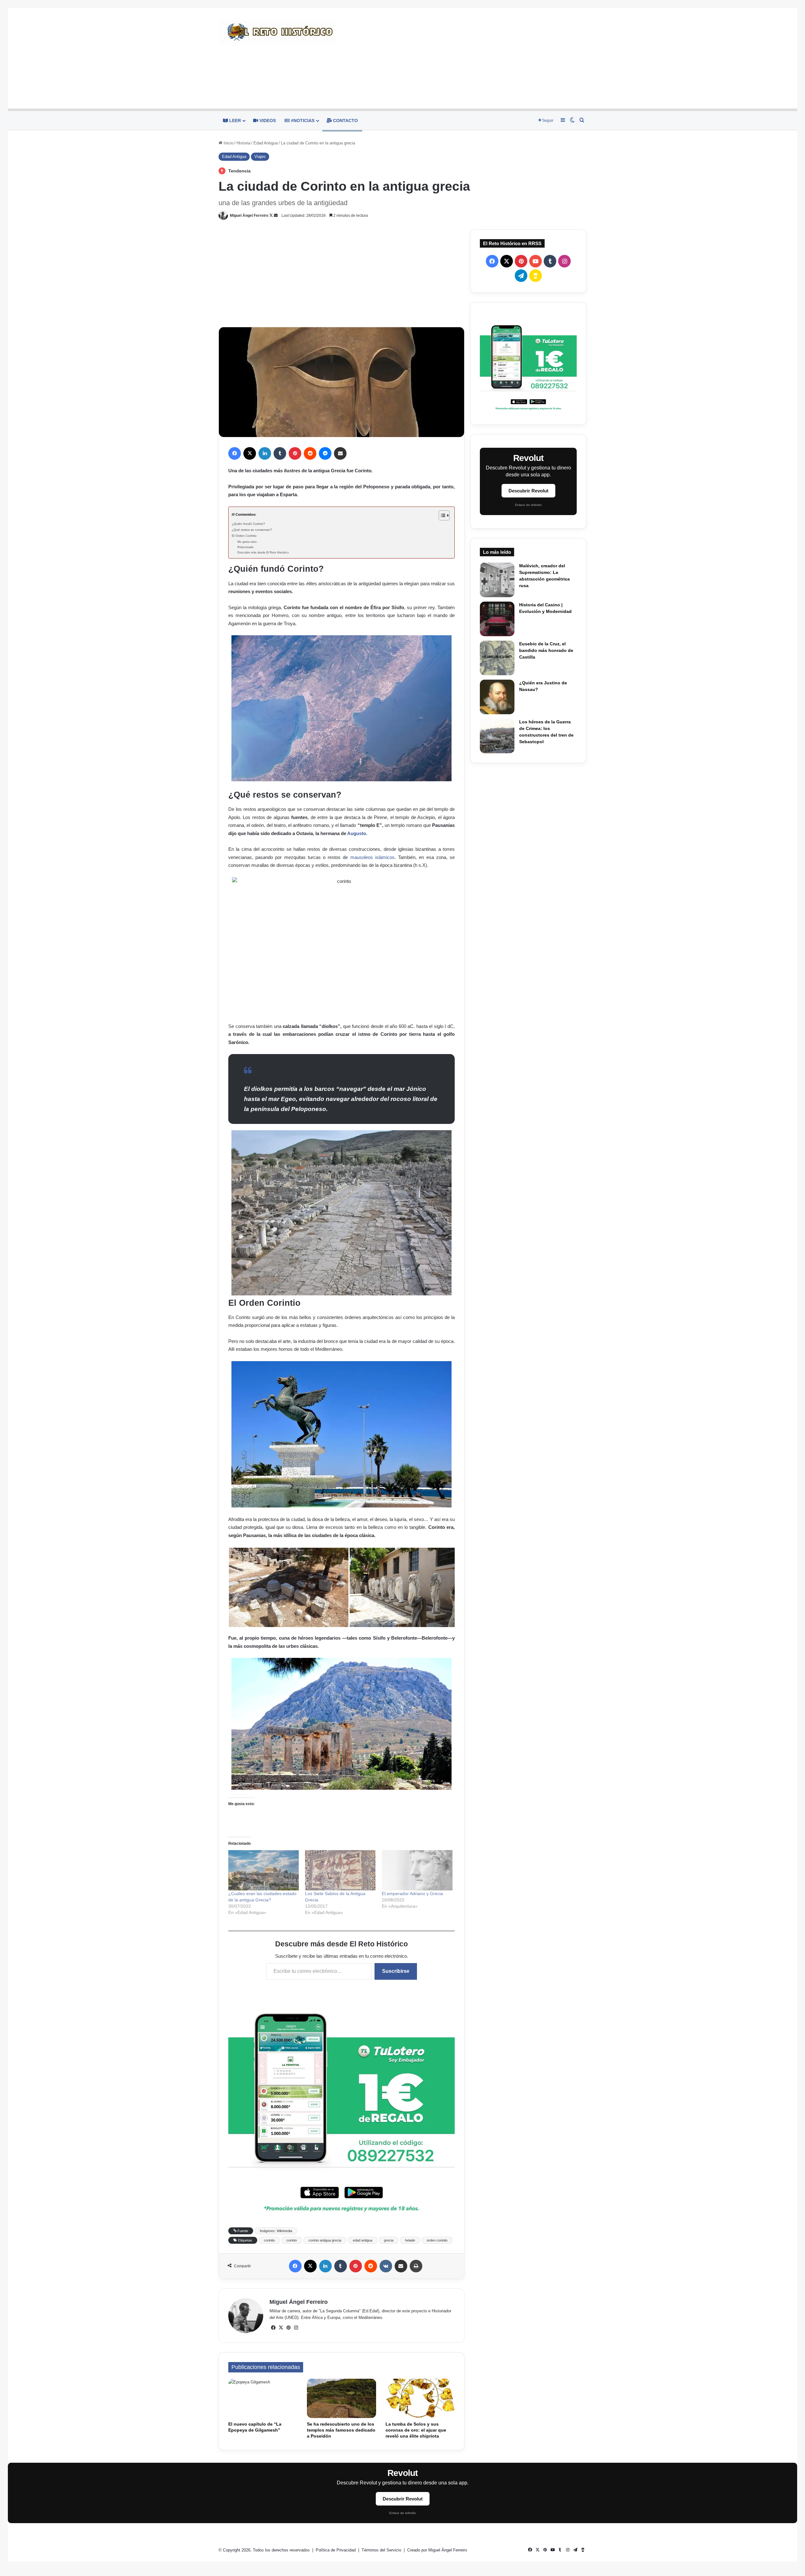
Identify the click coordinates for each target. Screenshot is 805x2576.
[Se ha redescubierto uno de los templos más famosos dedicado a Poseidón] (341, 2398)
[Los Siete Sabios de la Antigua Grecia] (340, 1870)
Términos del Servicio (382, 2550)
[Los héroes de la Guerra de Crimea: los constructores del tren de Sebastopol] (497, 736)
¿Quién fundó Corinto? (248, 524)
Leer (234, 121)
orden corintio (437, 2240)
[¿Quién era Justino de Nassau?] (497, 697)
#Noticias (302, 121)
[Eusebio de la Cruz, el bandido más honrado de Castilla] (497, 658)
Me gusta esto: (247, 542)
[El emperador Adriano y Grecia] (417, 1870)
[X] (281, 2328)
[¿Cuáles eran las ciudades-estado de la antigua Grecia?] (264, 1870)
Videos (267, 121)
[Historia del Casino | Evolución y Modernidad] (497, 619)
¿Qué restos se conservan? (252, 530)
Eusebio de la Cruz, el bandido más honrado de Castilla (546, 650)
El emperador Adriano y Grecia (412, 1894)
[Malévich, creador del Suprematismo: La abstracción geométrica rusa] (497, 580)
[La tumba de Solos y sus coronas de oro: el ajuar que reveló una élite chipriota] (420, 2398)
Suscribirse (396, 1971)
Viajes (260, 157)
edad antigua (363, 2240)
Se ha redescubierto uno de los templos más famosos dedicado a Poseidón (341, 2430)
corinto (292, 2240)
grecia (389, 2240)
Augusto (357, 833)
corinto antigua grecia (325, 2240)
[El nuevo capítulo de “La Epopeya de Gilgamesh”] (263, 2398)
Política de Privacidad (336, 2550)
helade (410, 2240)
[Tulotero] (528, 363)
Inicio (228, 143)
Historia (243, 143)
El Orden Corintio (244, 536)
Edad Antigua (266, 143)
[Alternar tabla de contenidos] (441, 515)
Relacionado (245, 547)
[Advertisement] (465, 58)
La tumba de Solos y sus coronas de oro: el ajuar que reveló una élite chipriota (416, 2430)
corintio (269, 2240)
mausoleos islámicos (372, 857)
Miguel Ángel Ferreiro (249, 216)
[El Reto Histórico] (277, 32)
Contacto (345, 121)
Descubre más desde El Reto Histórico (263, 553)
